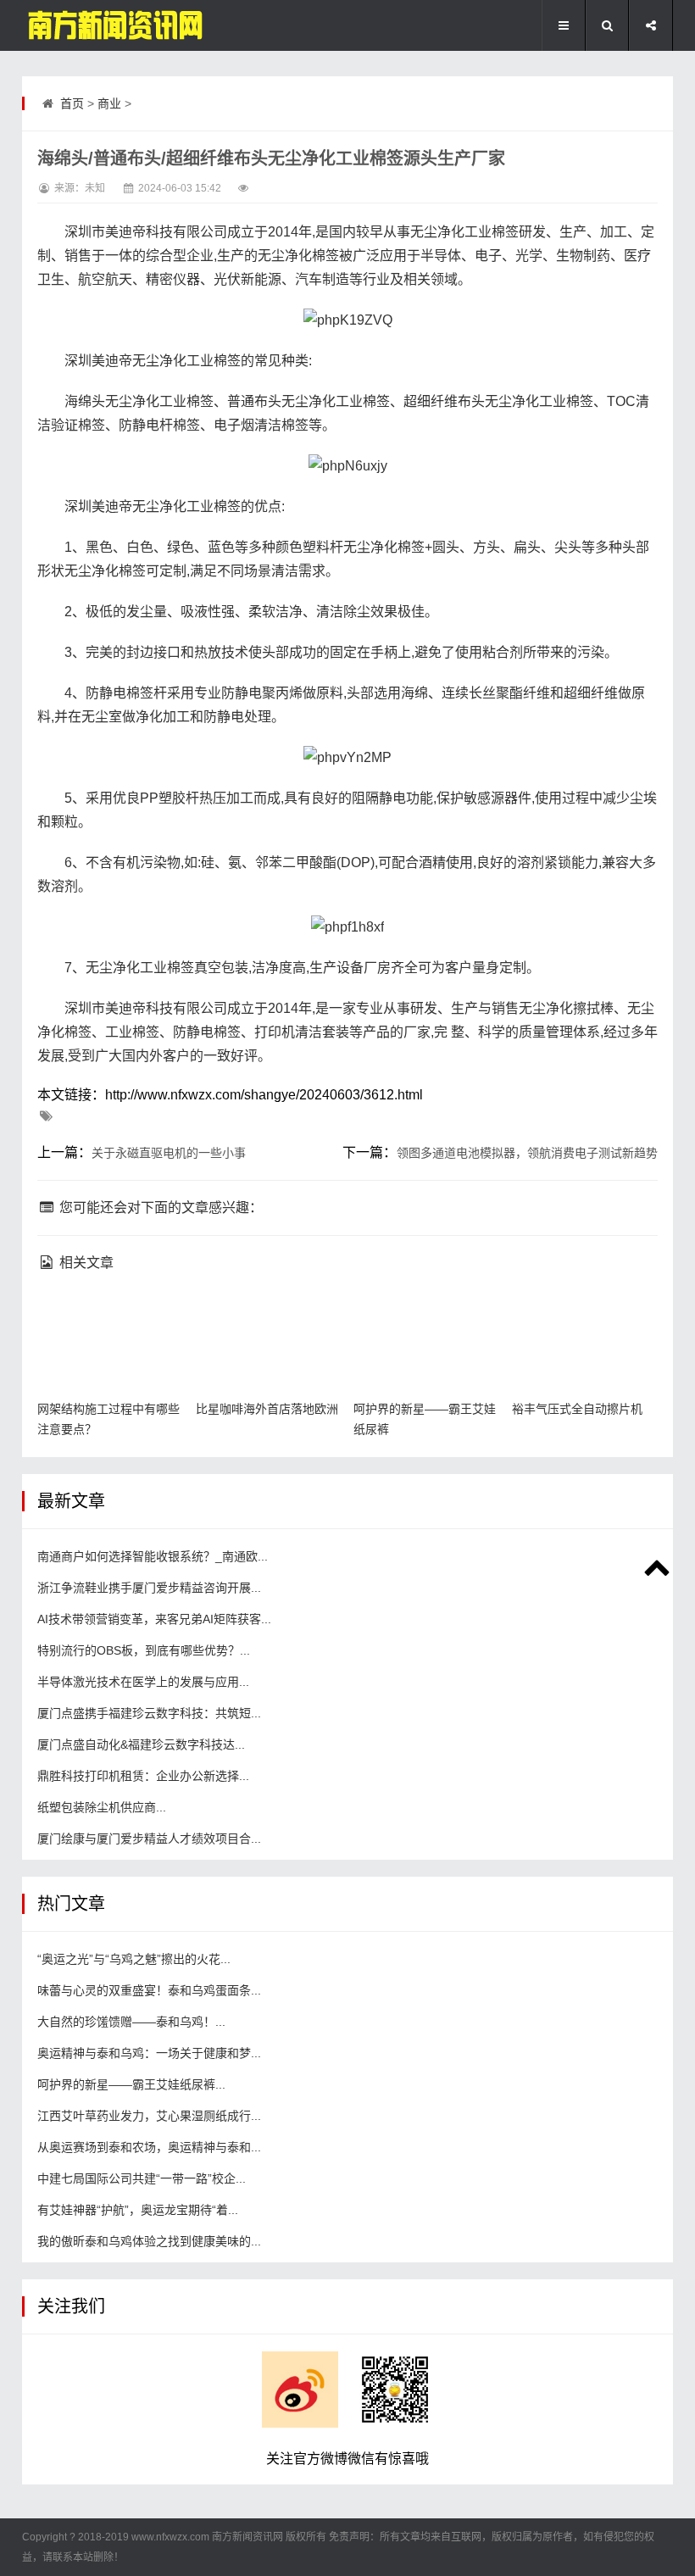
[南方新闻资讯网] (107, 25)
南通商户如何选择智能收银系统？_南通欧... (153, 1556)
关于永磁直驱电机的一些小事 (169, 1153)
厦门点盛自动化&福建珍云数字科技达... (141, 1744)
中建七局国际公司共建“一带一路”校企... (142, 2178)
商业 (109, 103)
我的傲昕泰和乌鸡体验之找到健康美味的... (149, 2241)
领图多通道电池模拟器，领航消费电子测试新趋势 (527, 1153)
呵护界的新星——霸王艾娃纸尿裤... (131, 2084)
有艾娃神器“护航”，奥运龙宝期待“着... (138, 2210)
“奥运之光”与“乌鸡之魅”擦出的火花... (134, 1959)
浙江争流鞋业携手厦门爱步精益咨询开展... (149, 1588)
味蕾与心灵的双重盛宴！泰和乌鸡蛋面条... (149, 1990)
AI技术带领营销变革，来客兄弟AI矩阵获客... (154, 1619)
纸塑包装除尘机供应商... (102, 1807)
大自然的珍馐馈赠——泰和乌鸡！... (131, 2022)
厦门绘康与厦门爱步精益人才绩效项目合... (149, 1839)
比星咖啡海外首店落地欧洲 (267, 1409)
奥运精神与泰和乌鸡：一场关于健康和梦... (149, 2053)
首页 (72, 103)
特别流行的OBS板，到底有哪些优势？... (144, 1650)
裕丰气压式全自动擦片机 (577, 1409)
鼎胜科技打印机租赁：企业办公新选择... (143, 1776)
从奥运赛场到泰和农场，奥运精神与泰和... (149, 2147)
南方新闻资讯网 (247, 2537)
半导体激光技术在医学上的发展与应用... (143, 1682)
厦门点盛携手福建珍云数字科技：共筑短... (149, 1713)
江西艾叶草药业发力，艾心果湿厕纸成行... (149, 2116)
